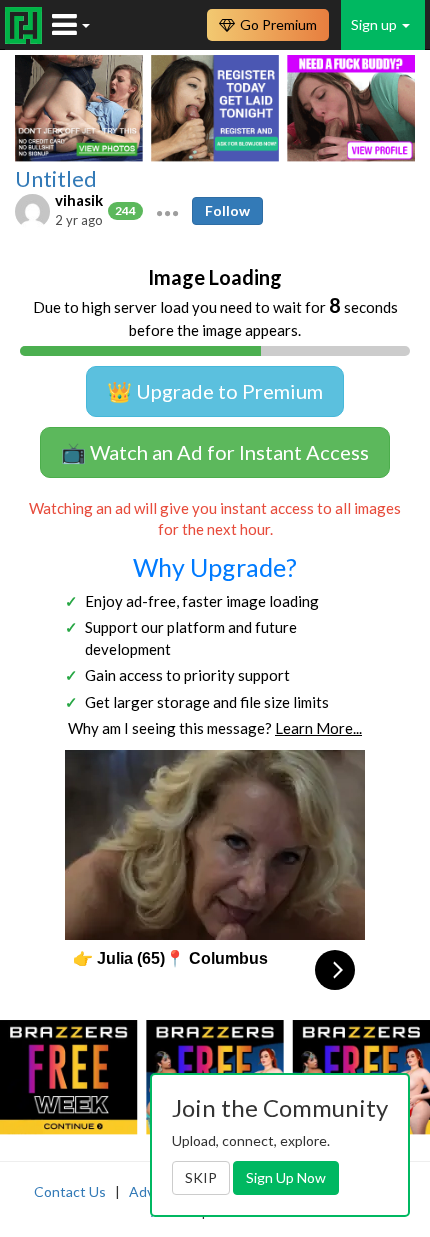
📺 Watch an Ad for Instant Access (215, 452)
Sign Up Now (286, 1177)
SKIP (201, 1177)
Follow (227, 210)
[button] (167, 211)
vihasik (79, 200)
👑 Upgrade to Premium (215, 391)
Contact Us (70, 1191)
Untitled (56, 179)
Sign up (375, 24)
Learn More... (318, 728)
